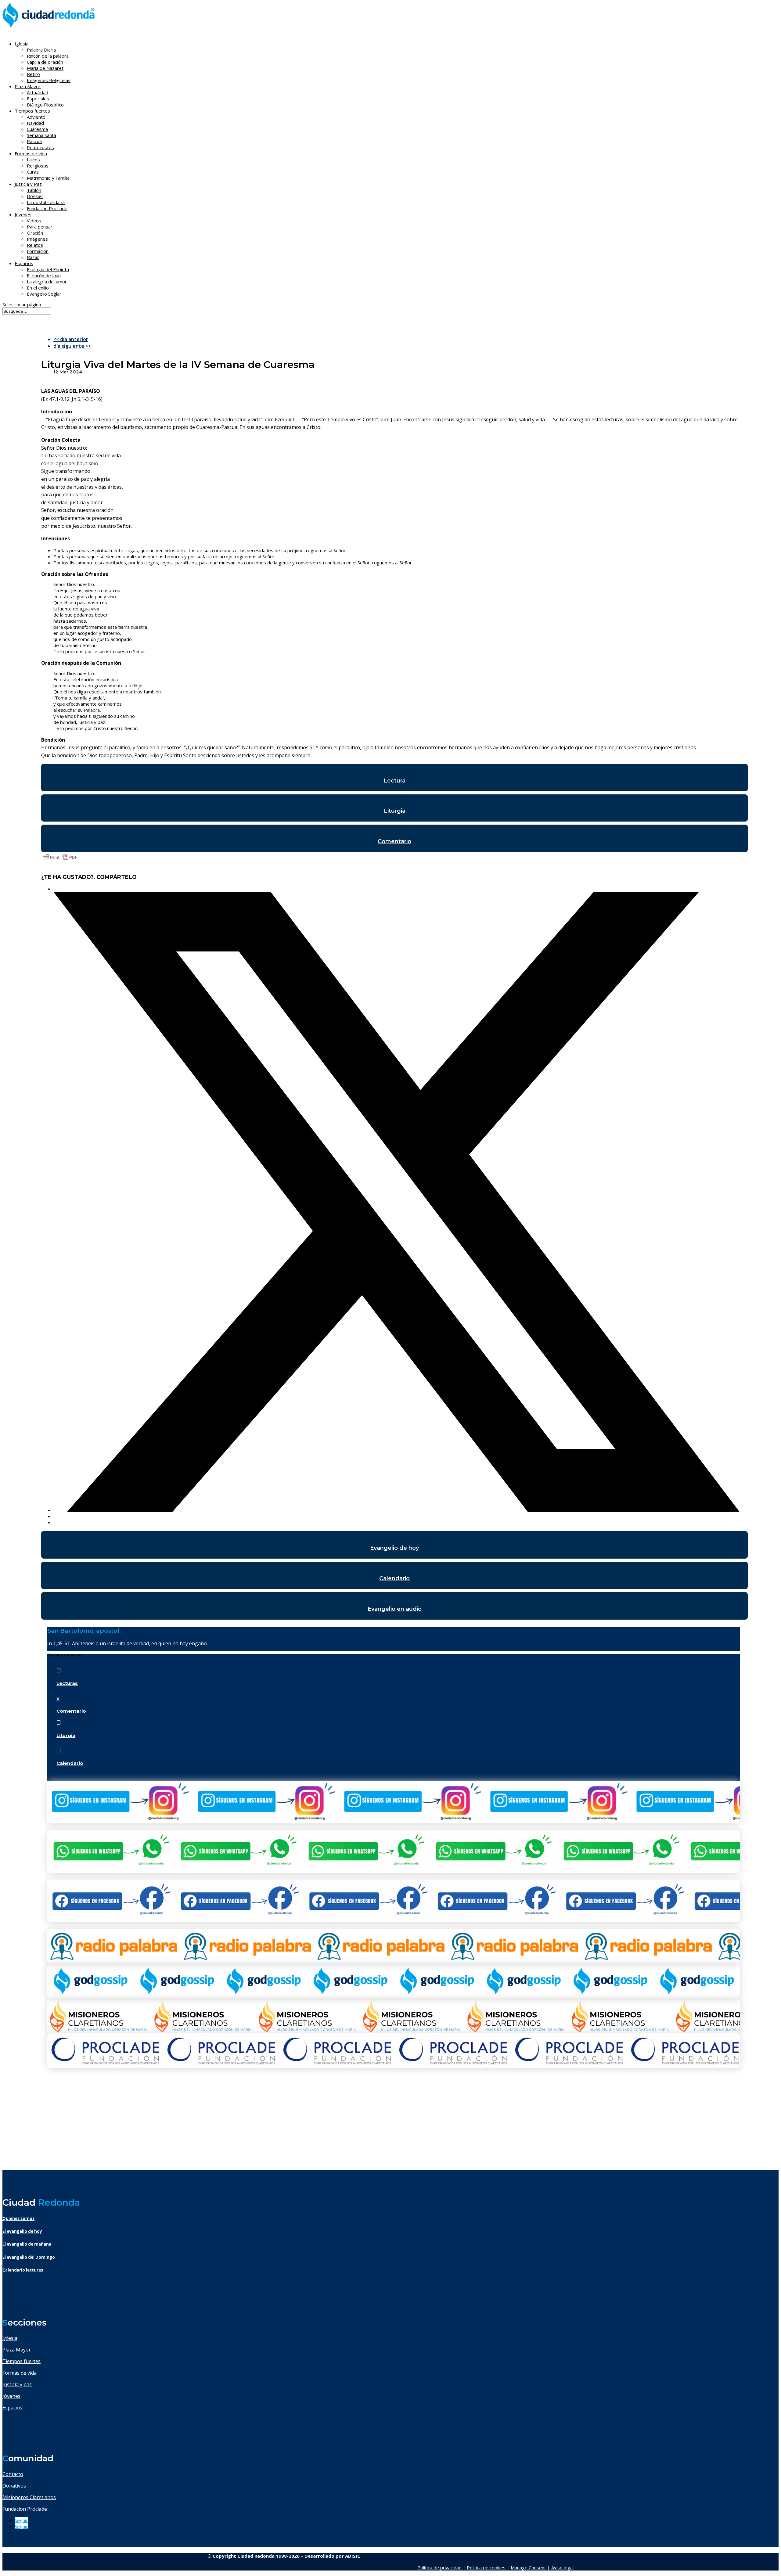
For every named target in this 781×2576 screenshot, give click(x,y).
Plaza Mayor (17, 2350)
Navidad (35, 123)
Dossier (35, 196)
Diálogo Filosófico (45, 105)
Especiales (38, 99)
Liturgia (395, 811)
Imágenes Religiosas (49, 80)
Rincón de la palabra (48, 56)
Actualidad (38, 92)
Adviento (36, 117)
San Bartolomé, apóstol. (84, 1631)
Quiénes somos (18, 2218)
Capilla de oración (45, 62)
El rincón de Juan (44, 275)
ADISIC (353, 2556)
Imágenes (37, 239)
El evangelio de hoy (22, 2231)
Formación (38, 251)
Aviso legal (562, 2567)
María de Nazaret (45, 68)
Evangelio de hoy (394, 1548)
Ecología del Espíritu (48, 269)
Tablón (34, 190)
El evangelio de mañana (27, 2244)
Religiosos (38, 166)
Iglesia (10, 2338)
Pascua (34, 141)
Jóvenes (11, 2396)
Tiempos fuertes (22, 2361)
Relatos (35, 245)
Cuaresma (37, 129)
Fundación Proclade (47, 208)
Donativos (14, 2486)
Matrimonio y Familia (48, 178)
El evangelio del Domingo (29, 2257)
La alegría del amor (47, 282)
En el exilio (38, 288)
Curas (33, 172)
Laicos (33, 160)
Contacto (13, 2474)
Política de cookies (486, 2567)
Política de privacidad (439, 2567)
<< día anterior (71, 339)
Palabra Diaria (41, 50)
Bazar (33, 257)
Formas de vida (20, 2373)
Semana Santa (41, 135)
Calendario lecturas (23, 2270)
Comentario (394, 841)
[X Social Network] (397, 1510)
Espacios (24, 263)
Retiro (33, 74)
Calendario (394, 1578)
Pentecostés (40, 147)
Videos (34, 221)
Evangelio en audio (395, 1609)
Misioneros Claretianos (29, 2497)
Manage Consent (528, 2567)
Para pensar (40, 227)
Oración (35, 233)
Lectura (394, 781)
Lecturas (67, 1683)
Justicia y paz (17, 2384)
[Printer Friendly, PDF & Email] (60, 860)
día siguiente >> (72, 346)
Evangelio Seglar (44, 294)
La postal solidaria (46, 202)
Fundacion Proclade (25, 2509)
